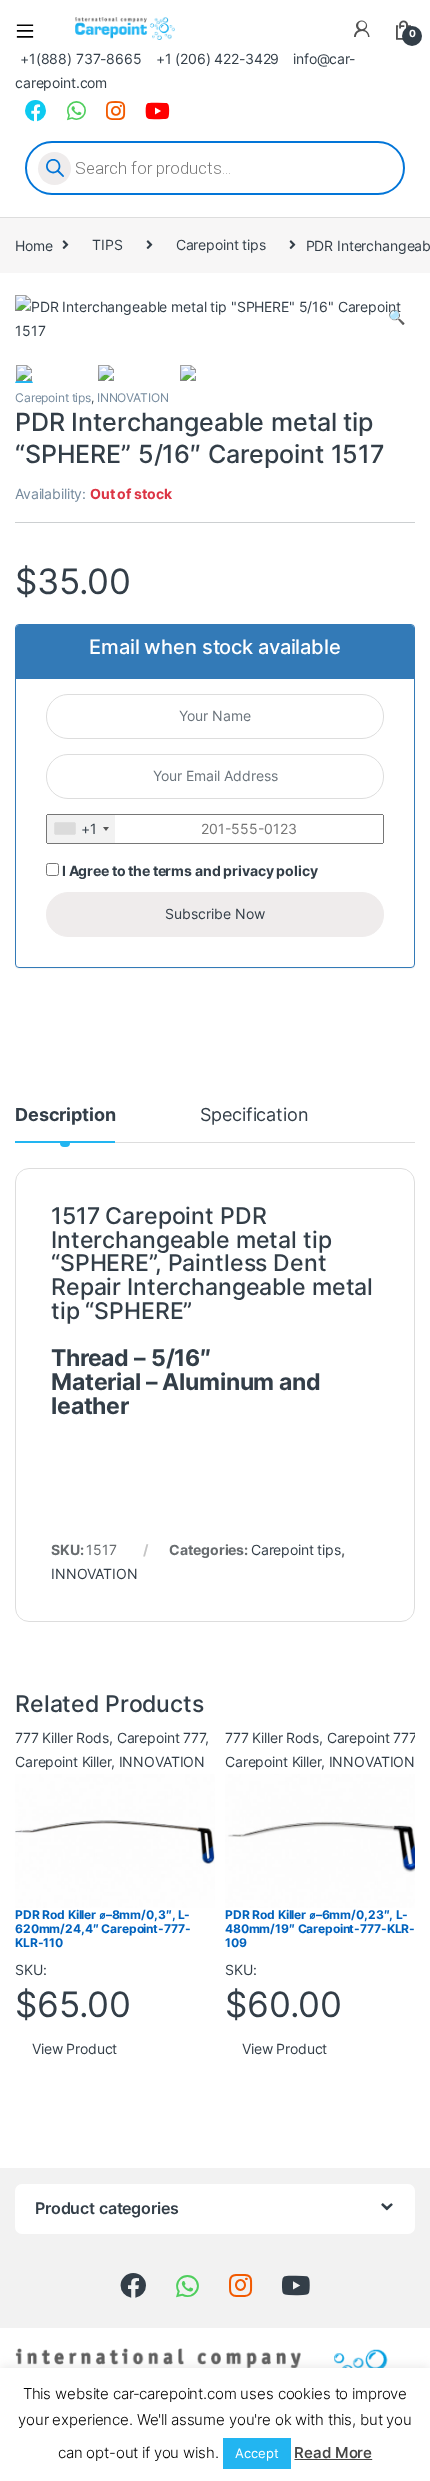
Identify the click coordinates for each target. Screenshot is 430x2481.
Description (65, 1115)
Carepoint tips (221, 244)
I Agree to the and (188, 870)
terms (172, 870)
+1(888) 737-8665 (81, 58)
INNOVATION (133, 397)
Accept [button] (256, 2453)
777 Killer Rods (62, 1737)
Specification (254, 1115)
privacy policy (270, 870)
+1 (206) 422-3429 (218, 58)
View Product (74, 2048)
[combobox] (81, 829)
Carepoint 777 (161, 1737)
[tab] (65, 1124)
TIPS (107, 244)
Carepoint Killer (63, 1761)
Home (33, 244)
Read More (333, 2452)
